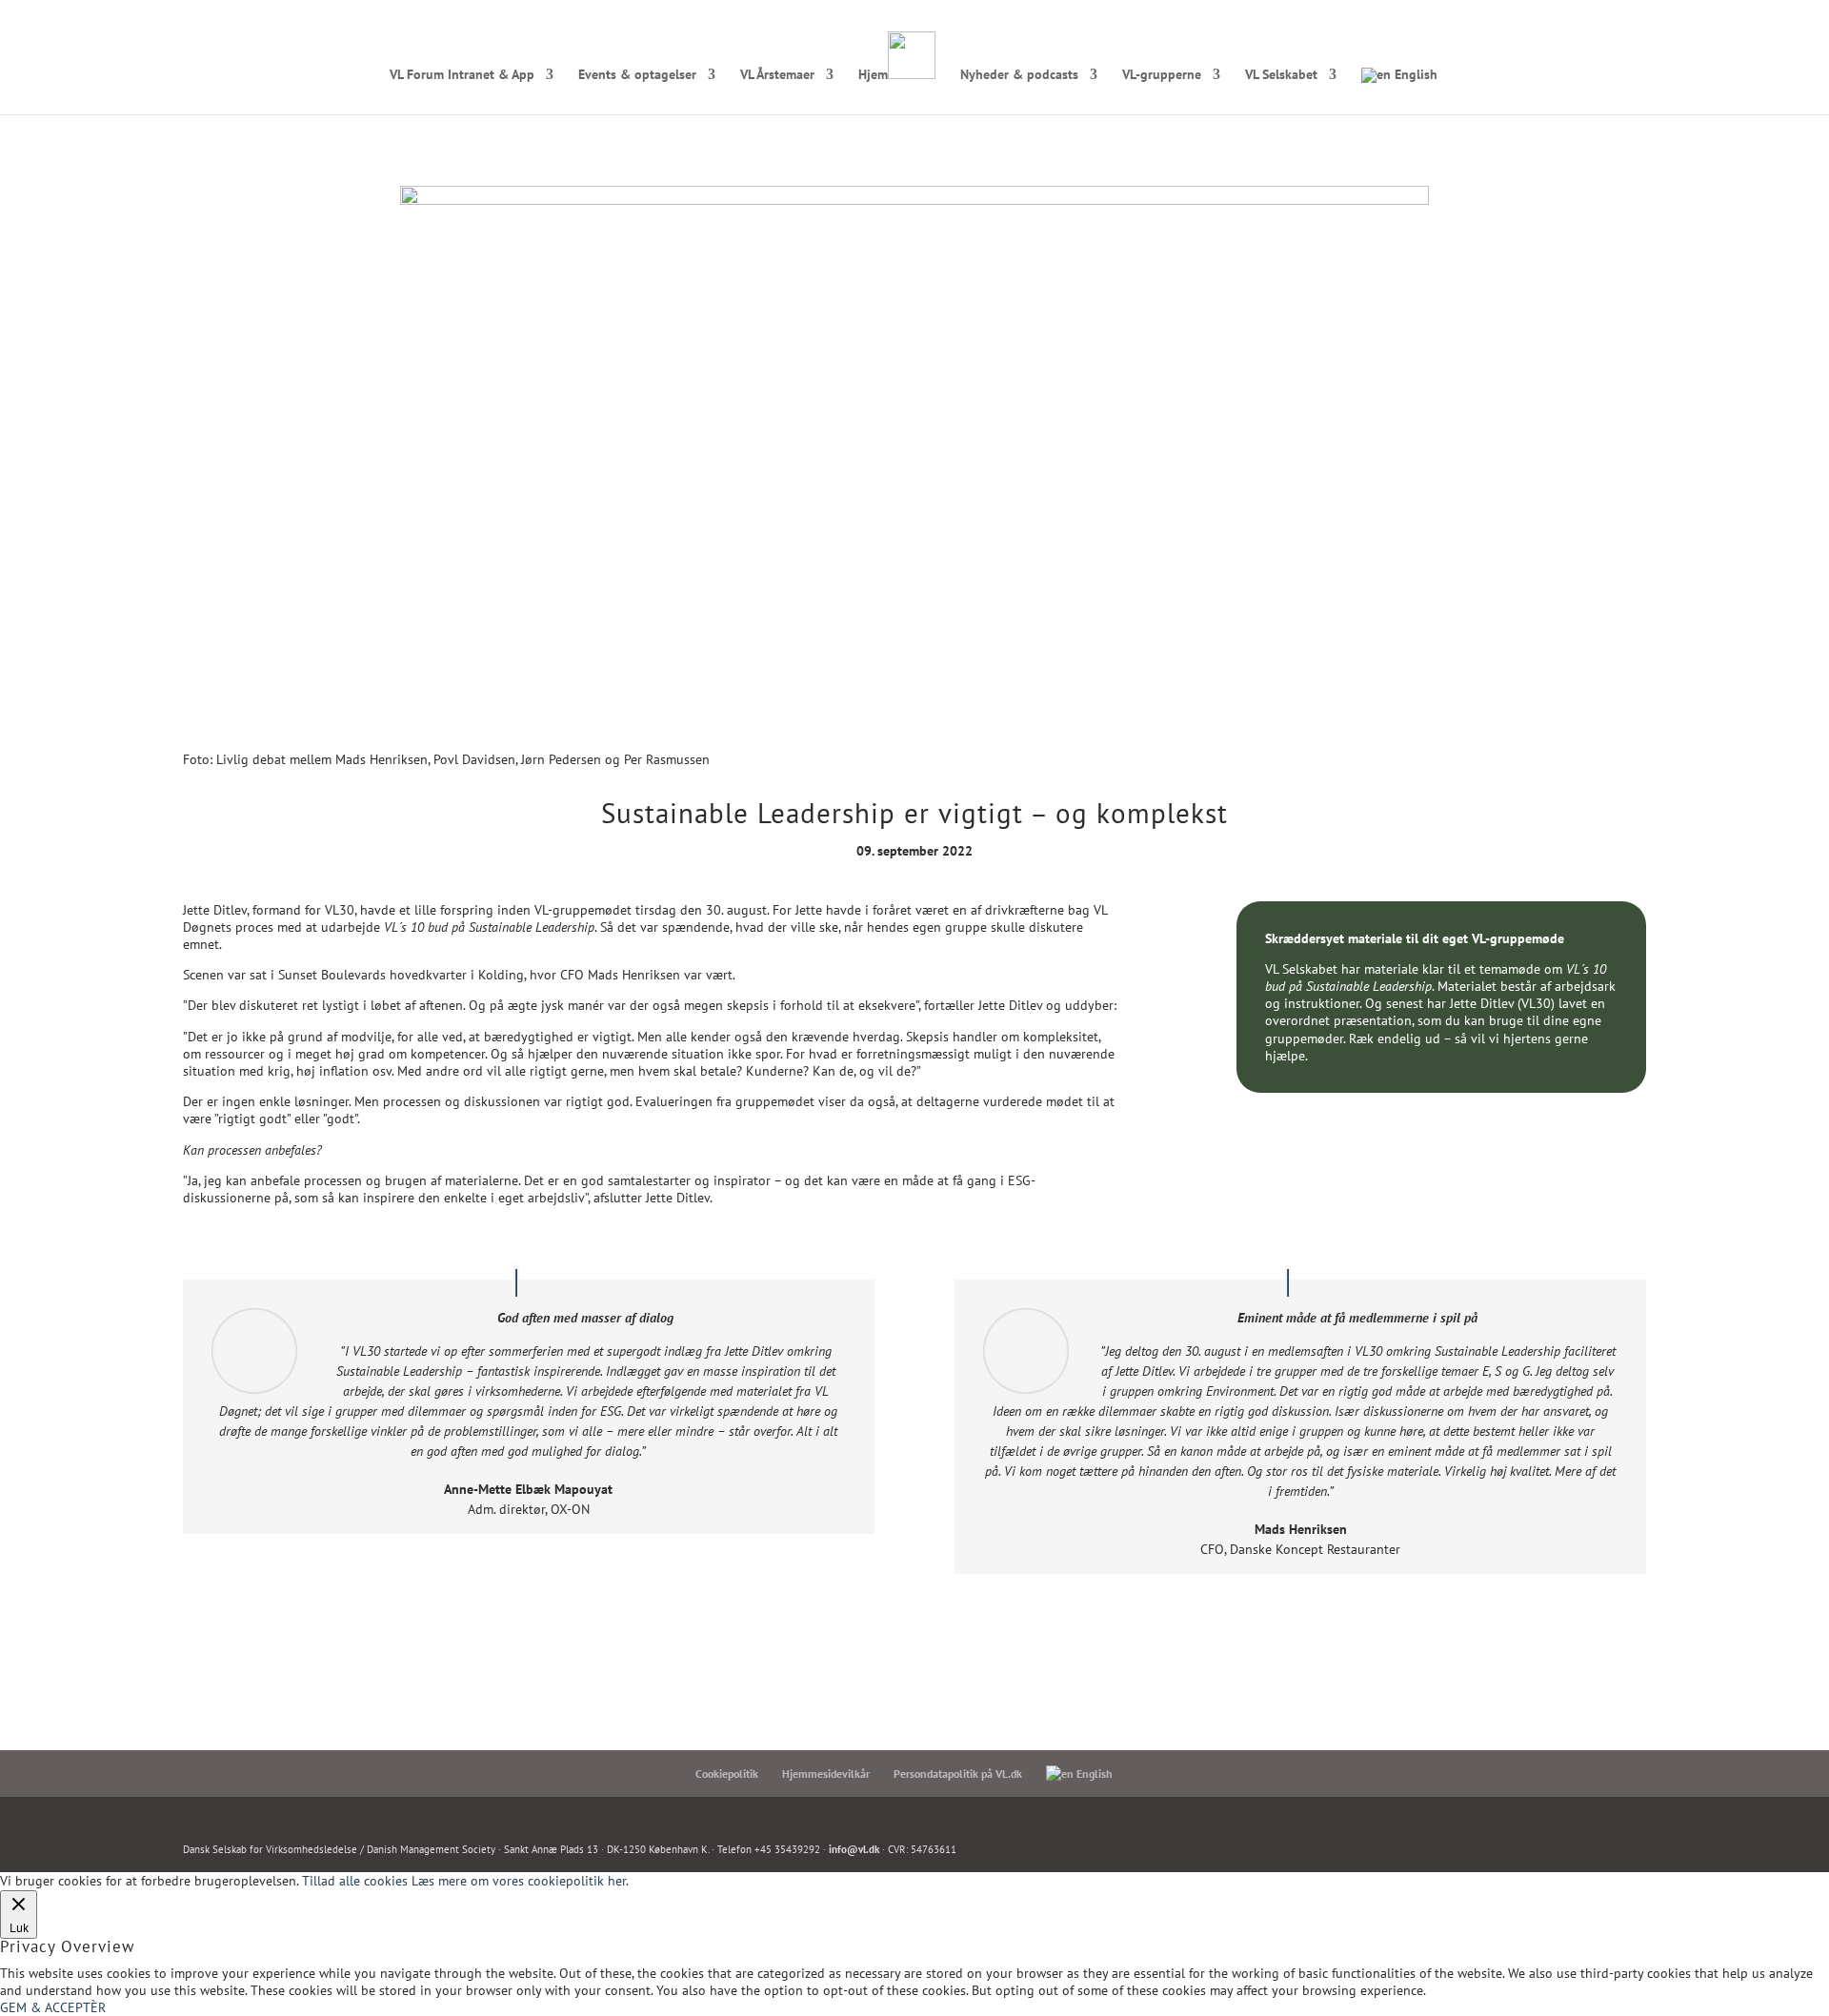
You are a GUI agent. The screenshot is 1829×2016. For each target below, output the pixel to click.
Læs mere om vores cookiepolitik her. (520, 1881)
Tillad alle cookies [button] (355, 1881)
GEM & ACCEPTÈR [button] (53, 2007)
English (1414, 75)
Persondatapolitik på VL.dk (958, 1774)
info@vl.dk (854, 1849)
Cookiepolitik (727, 1774)
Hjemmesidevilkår (826, 1774)
